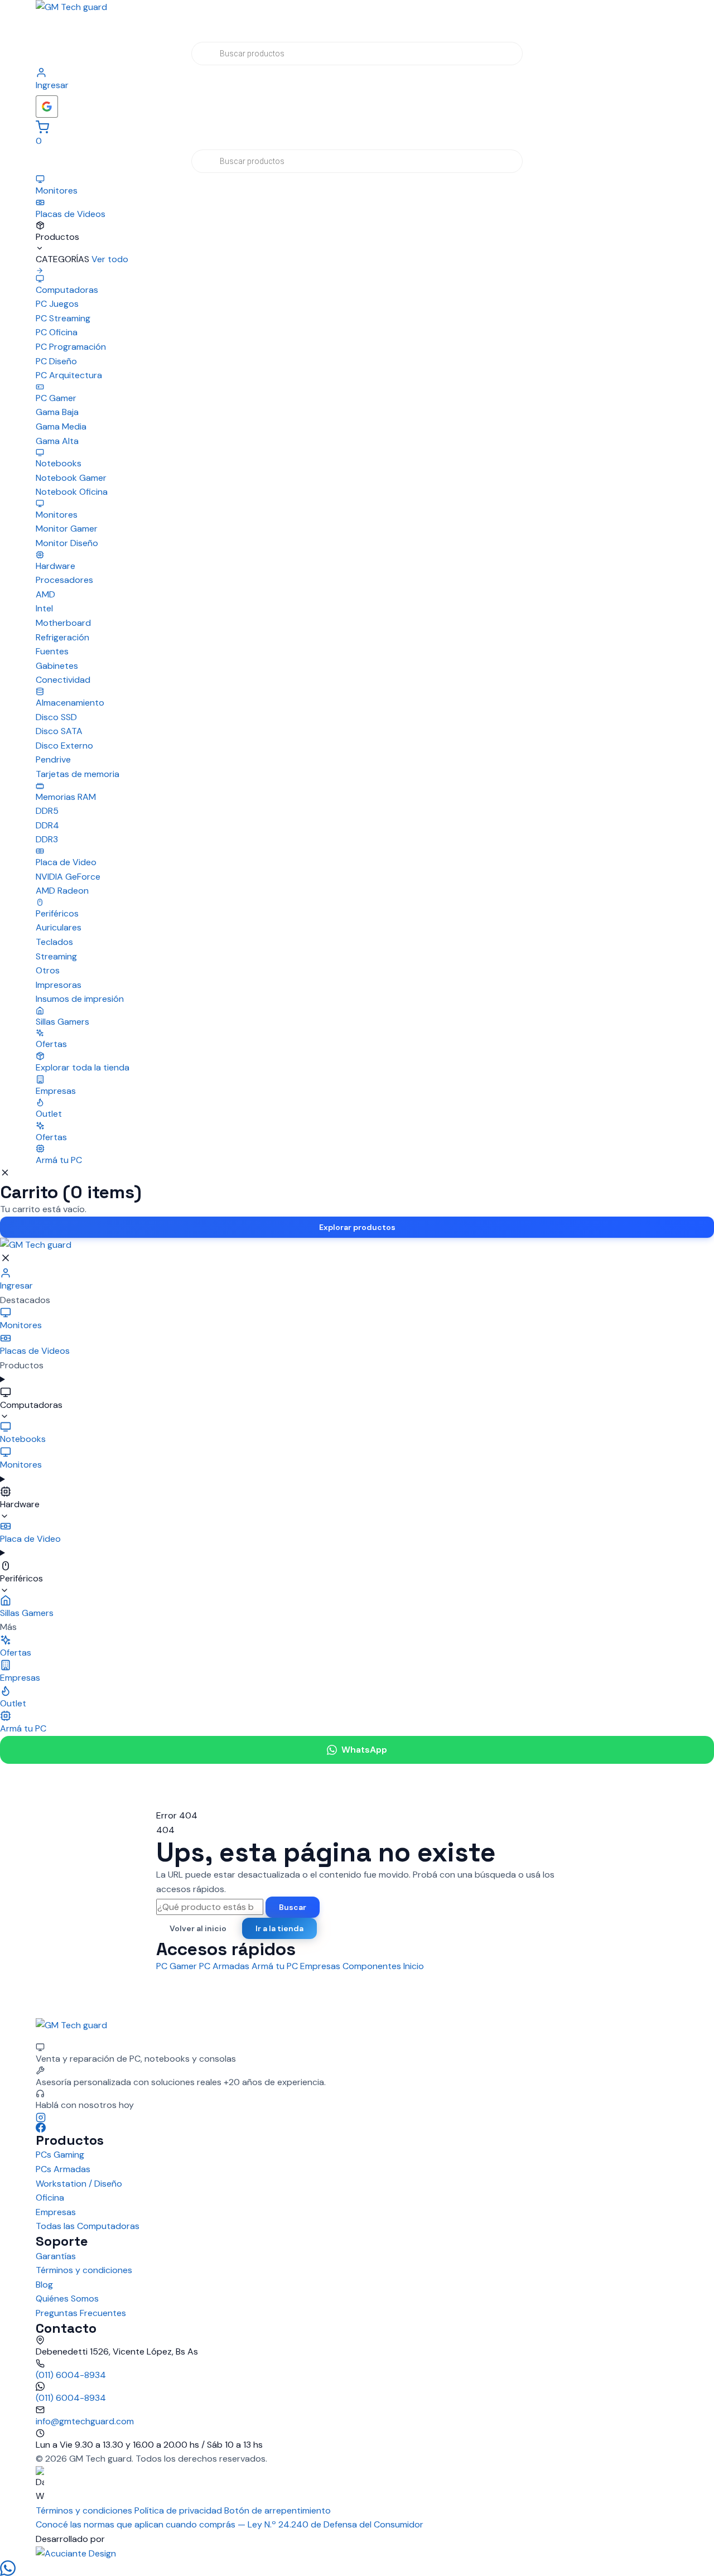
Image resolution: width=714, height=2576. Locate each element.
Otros (48, 970)
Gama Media (61, 426)
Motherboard (63, 623)
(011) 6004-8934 (71, 2375)
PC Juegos (57, 304)
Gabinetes (57, 666)
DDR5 (47, 811)
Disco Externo (64, 746)
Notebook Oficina (72, 492)
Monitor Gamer (67, 529)
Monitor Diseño (67, 543)
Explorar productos (357, 1227)
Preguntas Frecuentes (81, 2313)
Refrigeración (62, 637)
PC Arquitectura (69, 375)
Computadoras (31, 1405)
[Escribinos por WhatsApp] (357, 2568)
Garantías (56, 2256)
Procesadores (64, 580)
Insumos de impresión (80, 999)
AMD (45, 594)
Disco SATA (59, 731)
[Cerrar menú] (6, 1258)
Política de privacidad (178, 2510)
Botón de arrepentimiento (278, 2510)
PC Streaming (63, 318)
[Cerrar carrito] (5, 1173)
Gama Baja (57, 412)
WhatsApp (364, 1750)
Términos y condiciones (84, 2270)
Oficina (50, 2198)
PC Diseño (56, 361)
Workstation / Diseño (79, 2184)
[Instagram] (357, 2117)
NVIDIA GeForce (68, 877)
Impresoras (59, 985)
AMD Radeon (62, 891)
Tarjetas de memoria (78, 774)
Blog (44, 2285)
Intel (44, 608)
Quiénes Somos (67, 2298)
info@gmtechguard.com (85, 2421)
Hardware (20, 1504)
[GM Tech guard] (357, 20)
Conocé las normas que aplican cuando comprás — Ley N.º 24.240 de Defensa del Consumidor (230, 2524)
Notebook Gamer (71, 478)
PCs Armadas (63, 2169)
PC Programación (71, 347)
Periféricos (21, 1578)
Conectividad (63, 680)
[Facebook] (357, 2128)
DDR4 (47, 825)
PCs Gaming (60, 2155)
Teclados (54, 942)
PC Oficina (57, 332)
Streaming (56, 956)
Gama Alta (57, 441)
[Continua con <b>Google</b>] (47, 107)
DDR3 (47, 839)
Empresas (56, 2212)
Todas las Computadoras (88, 2226)
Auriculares (59, 927)
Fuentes (52, 651)
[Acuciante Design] (357, 2554)
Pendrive (53, 759)
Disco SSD (56, 717)
